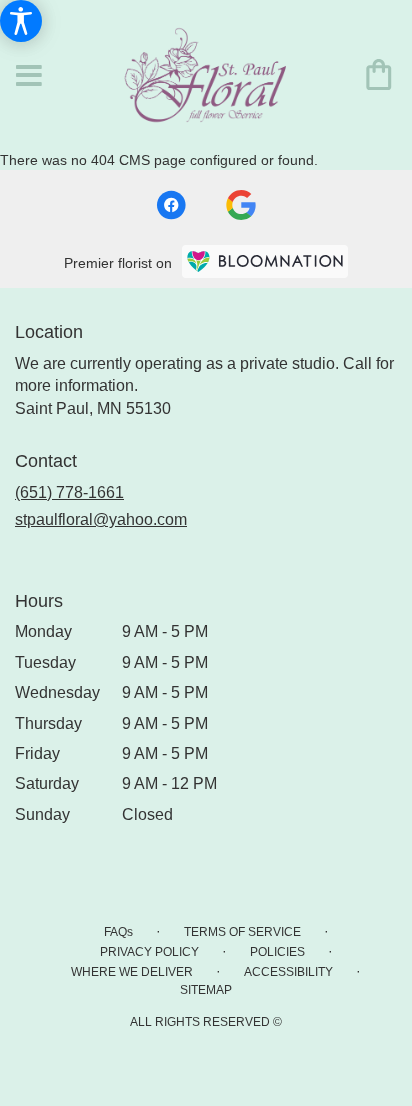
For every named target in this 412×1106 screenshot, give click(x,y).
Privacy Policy (149, 952)
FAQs (118, 932)
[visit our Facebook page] (171, 205)
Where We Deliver (132, 972)
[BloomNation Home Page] (265, 261)
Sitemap (206, 990)
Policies (277, 952)
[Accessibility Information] (21, 21)
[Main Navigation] (29, 77)
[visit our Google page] (241, 205)
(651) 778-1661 (69, 492)
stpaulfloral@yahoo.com (101, 519)
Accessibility (288, 972)
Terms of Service (242, 932)
